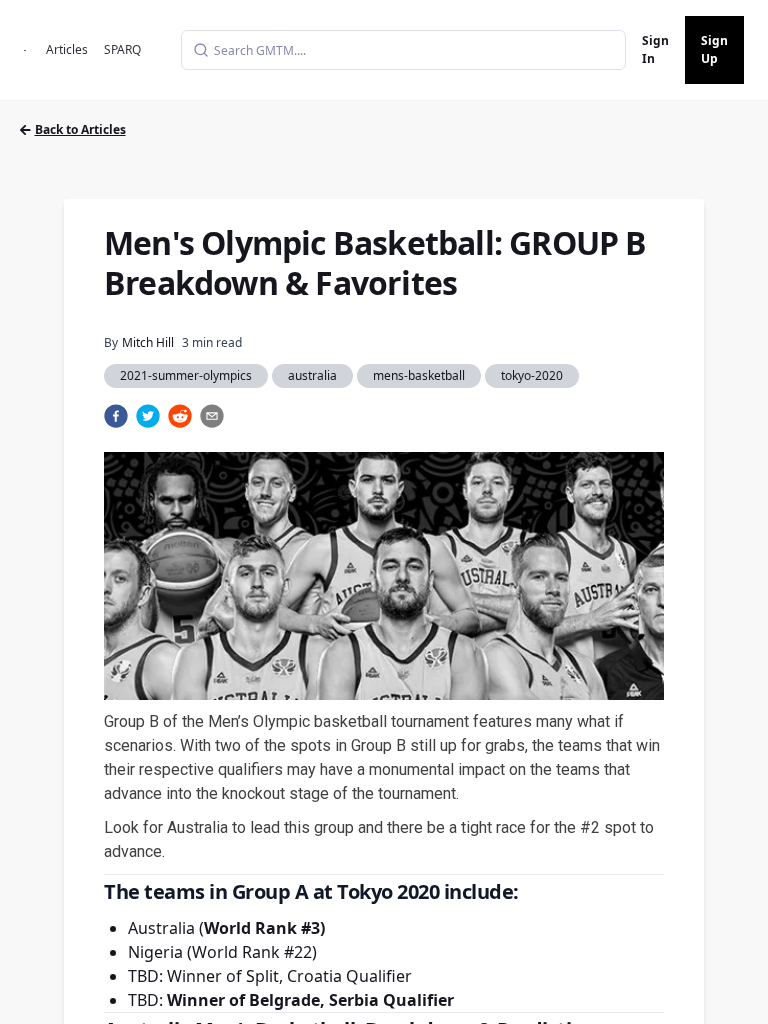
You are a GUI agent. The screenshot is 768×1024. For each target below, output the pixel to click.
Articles (67, 49)
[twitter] (148, 416)
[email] (212, 416)
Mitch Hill (148, 342)
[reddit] (180, 416)
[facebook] (116, 416)
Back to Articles (80, 129)
